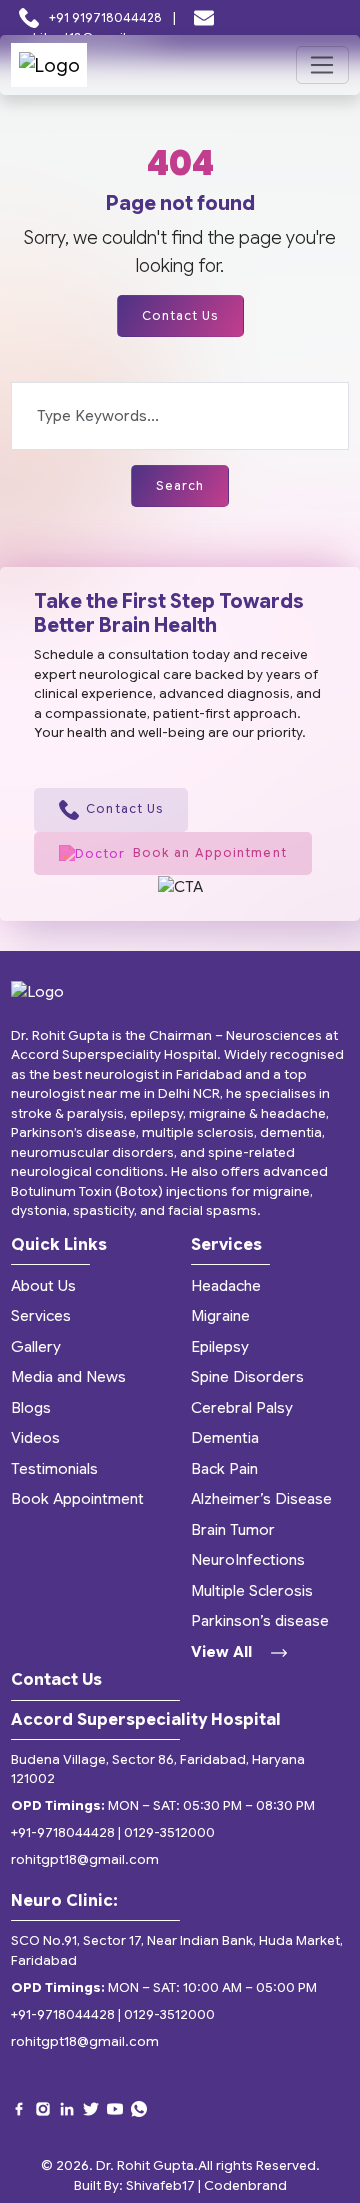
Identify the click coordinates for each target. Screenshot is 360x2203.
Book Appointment (77, 1499)
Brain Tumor (233, 1530)
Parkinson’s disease (260, 1621)
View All (223, 1652)
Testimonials (54, 1469)
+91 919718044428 (105, 17)
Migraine (220, 1316)
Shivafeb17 (160, 2185)
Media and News (68, 1377)
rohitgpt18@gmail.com (85, 1859)
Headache (226, 1286)
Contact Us (180, 315)
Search (180, 485)
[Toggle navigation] (322, 65)
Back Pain (224, 1469)
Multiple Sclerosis (252, 1591)
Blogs (31, 1408)
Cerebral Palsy (242, 1408)
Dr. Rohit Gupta (145, 2165)
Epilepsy (220, 1347)
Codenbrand (245, 2185)
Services (41, 1316)
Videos (35, 1438)
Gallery (36, 1347)
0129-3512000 (169, 1832)
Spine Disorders (247, 1377)
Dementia (225, 1438)
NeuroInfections (248, 1560)
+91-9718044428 (63, 1832)
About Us (43, 1286)
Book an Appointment (210, 852)
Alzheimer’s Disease (261, 1499)
